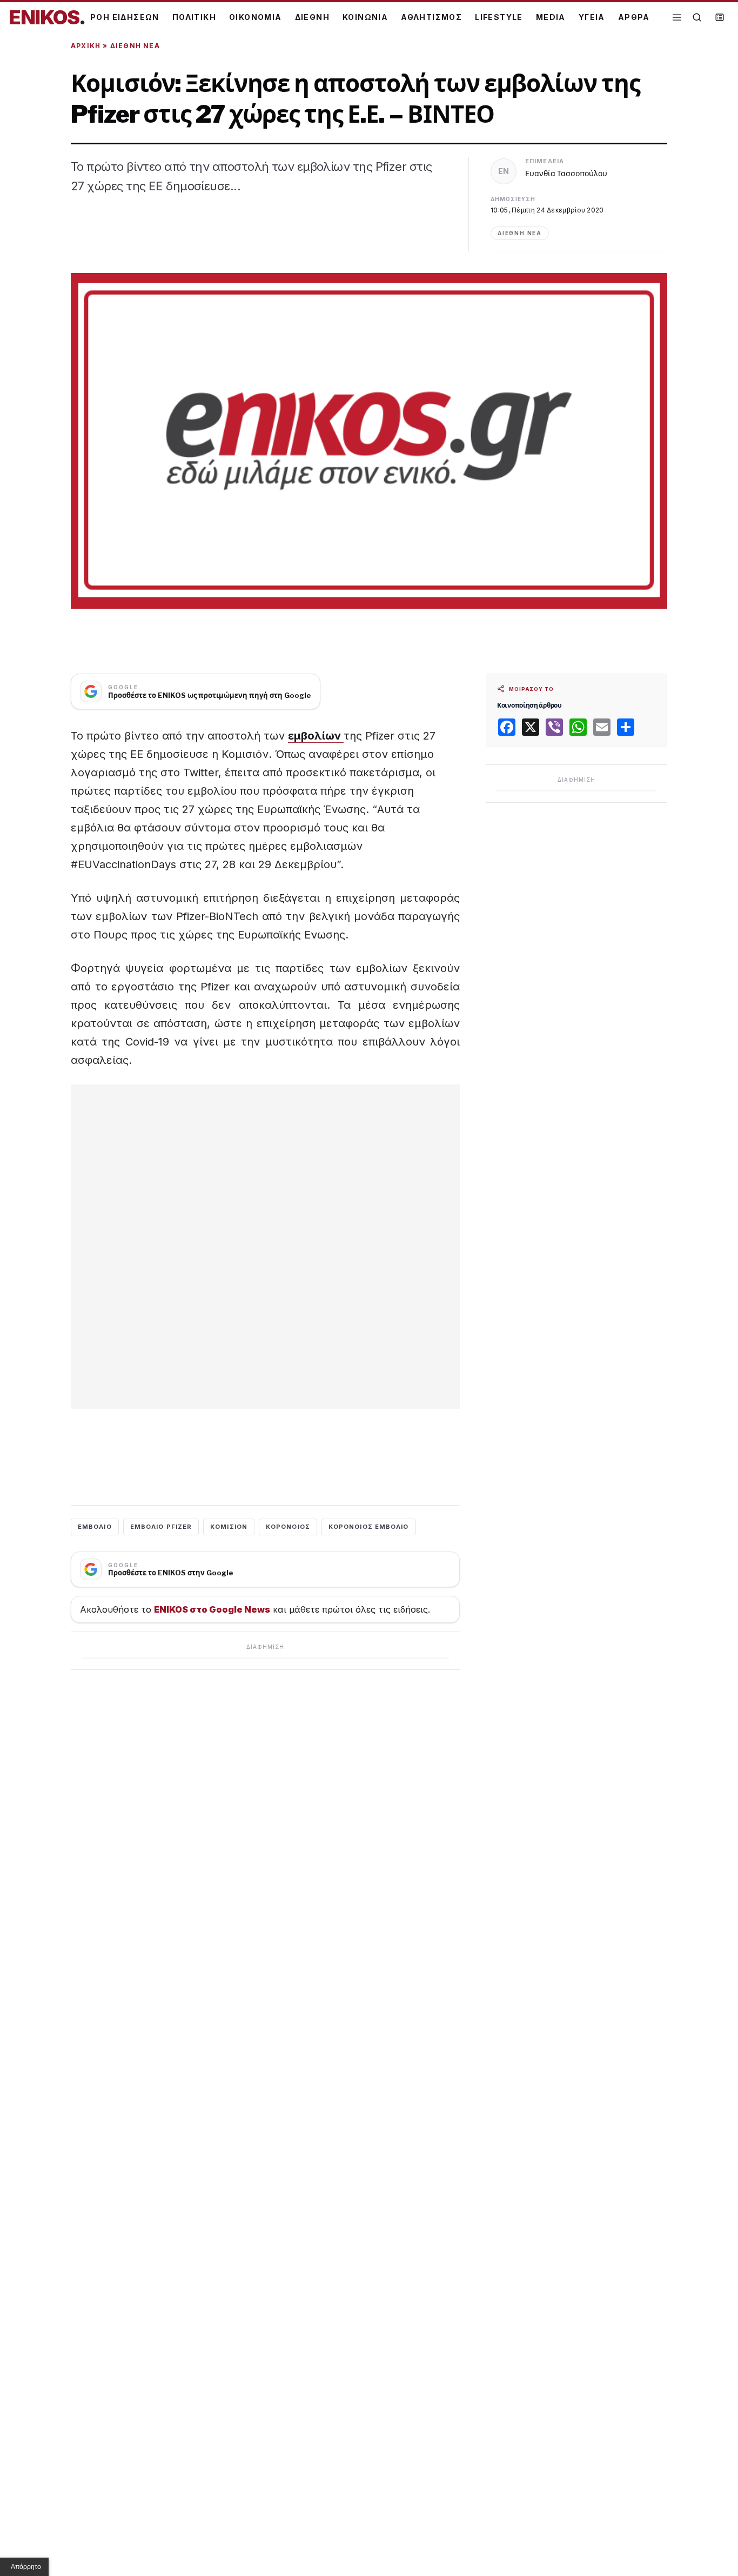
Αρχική (86, 46)
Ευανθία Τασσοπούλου (566, 173)
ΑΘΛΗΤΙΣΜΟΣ (431, 17)
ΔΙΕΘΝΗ (312, 17)
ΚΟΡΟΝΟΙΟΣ (288, 1527)
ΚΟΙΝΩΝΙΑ (365, 17)
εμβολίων (316, 736)
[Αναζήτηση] (697, 17)
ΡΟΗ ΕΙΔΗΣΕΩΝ (125, 17)
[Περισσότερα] (677, 18)
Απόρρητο (26, 2567)
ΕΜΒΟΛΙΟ (95, 1527)
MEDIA (551, 17)
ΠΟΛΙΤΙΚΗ (194, 17)
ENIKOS (47, 17)
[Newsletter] (720, 17)
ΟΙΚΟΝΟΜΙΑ (256, 17)
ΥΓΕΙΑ (592, 17)
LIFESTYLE (499, 17)
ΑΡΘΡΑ (634, 17)
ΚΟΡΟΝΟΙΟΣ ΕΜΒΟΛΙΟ (369, 1527)
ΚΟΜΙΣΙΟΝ (229, 1527)
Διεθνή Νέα (135, 46)
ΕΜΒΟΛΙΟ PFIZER (161, 1527)
